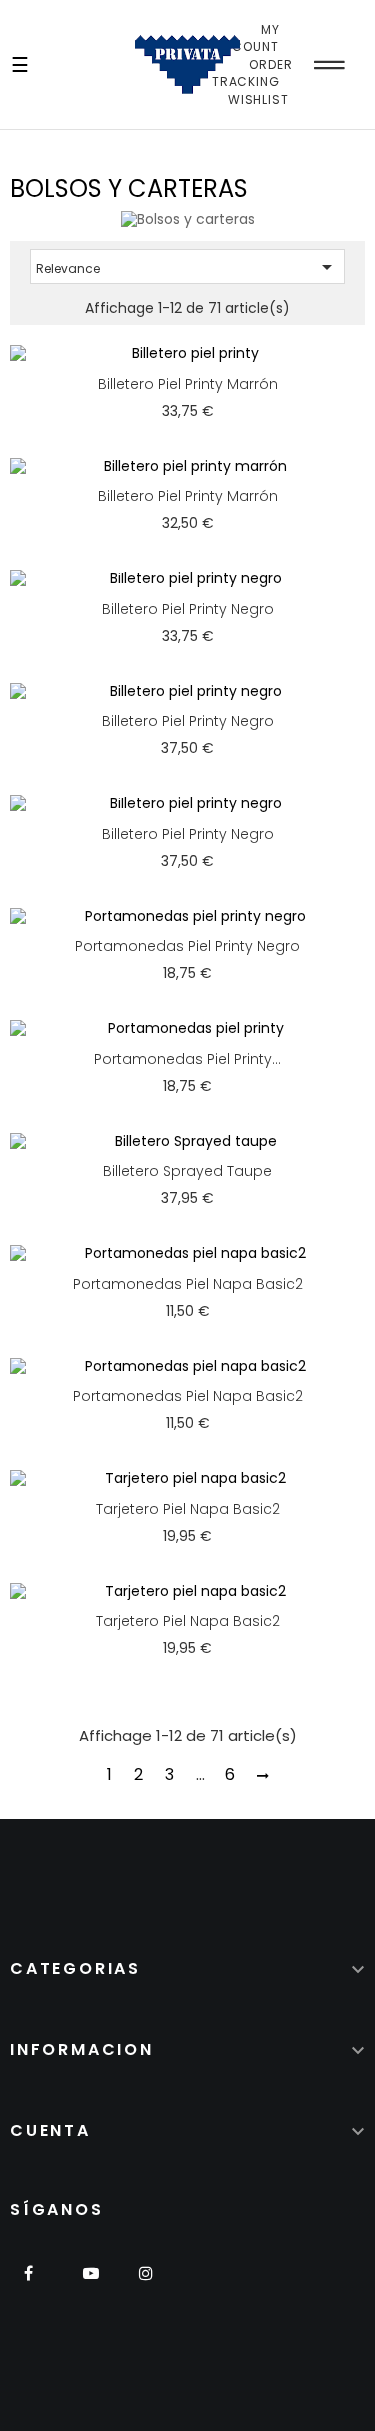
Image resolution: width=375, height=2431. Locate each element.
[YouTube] (90, 2285)
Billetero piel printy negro (188, 609)
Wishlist (258, 99)
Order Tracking (252, 73)
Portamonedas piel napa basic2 (188, 1284)
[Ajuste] (329, 65)
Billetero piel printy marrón (188, 384)
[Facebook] (35, 2285)
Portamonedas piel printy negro (187, 946)
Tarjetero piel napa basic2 (188, 1509)
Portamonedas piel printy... (187, 1059)
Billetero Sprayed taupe (187, 1171)
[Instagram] (145, 2285)
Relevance (187, 267)
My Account (247, 38)
